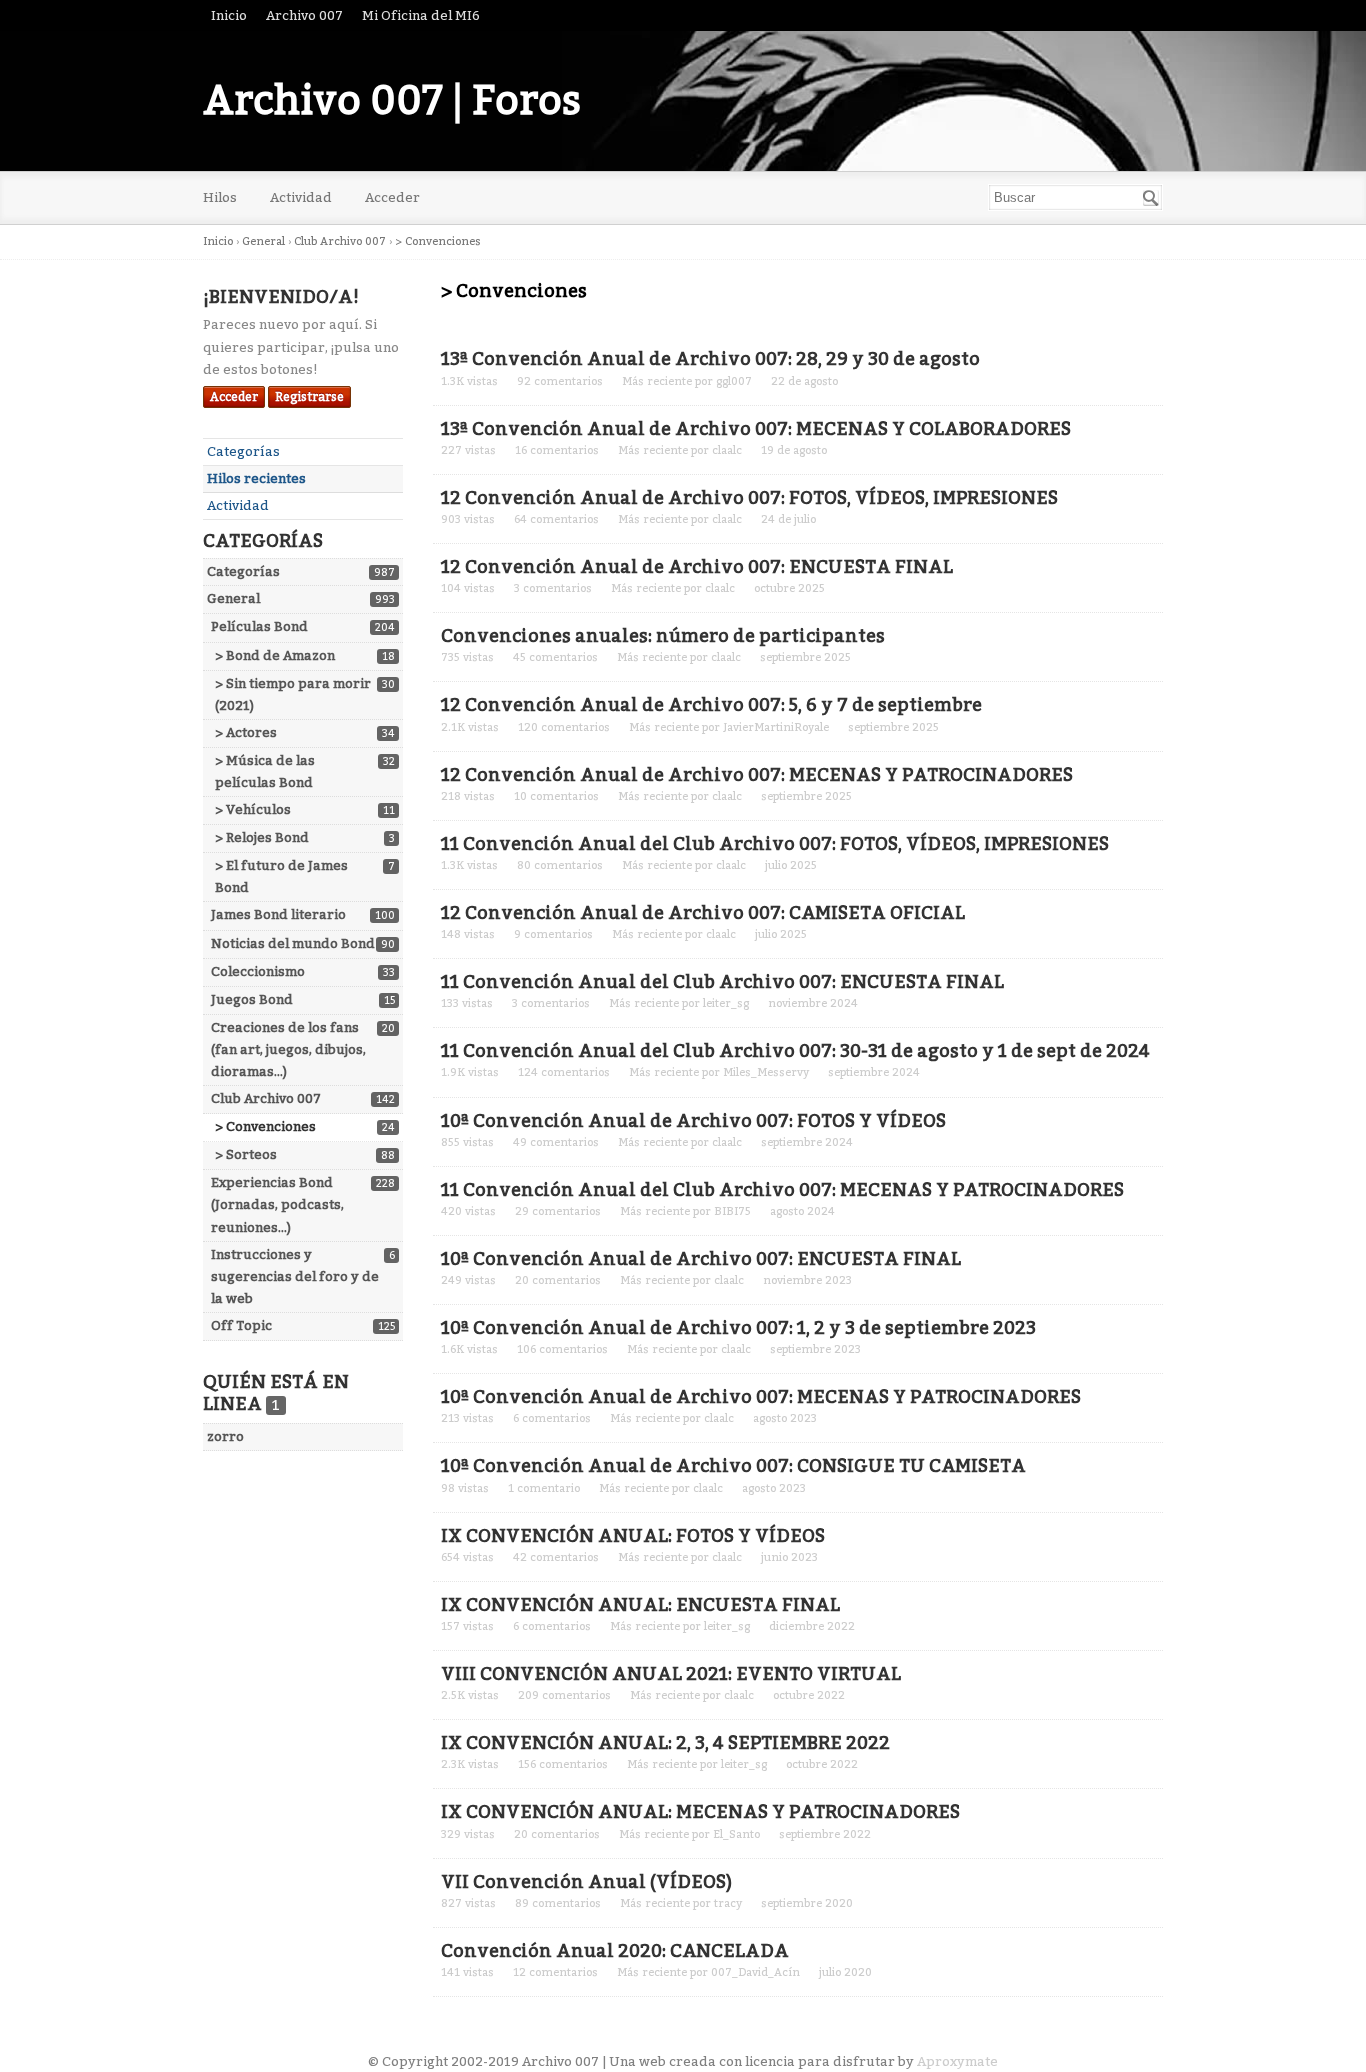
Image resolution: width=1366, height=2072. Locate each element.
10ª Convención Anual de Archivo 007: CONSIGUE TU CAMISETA (733, 1466)
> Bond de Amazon (275, 655)
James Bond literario (278, 914)
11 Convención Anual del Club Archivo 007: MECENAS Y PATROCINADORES (782, 1190)
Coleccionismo (258, 971)
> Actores (246, 732)
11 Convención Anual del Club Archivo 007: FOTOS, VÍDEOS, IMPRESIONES (775, 844)
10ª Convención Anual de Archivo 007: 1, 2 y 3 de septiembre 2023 (738, 1328)
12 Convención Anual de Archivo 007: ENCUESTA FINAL (697, 567)
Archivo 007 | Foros (392, 101)
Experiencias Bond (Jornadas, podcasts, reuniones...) (277, 1204)
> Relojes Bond (262, 837)
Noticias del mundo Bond (293, 943)
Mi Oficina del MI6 (421, 15)
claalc (727, 450)
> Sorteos (246, 1154)
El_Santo (736, 1834)
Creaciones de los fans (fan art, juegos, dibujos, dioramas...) (288, 1049)
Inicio (229, 15)
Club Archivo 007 (266, 1098)
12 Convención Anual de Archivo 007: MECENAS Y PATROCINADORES (757, 775)
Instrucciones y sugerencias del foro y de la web (295, 1276)
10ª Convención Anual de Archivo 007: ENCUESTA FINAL (701, 1259)
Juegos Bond (252, 999)
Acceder (392, 197)
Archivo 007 (304, 15)
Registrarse (309, 397)
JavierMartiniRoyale (776, 727)
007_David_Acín (755, 1972)
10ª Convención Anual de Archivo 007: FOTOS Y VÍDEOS (693, 1121)
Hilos (220, 197)
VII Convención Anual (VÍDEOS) (586, 1882)
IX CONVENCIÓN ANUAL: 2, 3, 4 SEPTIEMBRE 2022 (665, 1743)
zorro (225, 1436)
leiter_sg (726, 1003)
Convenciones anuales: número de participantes (663, 636)
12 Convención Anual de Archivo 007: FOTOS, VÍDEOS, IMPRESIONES (749, 498)
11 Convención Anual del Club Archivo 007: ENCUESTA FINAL (722, 982)
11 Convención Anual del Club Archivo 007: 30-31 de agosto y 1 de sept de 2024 (795, 1051)
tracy (728, 1903)
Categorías (243, 451)
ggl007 (734, 381)
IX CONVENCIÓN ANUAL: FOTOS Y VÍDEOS (633, 1536)
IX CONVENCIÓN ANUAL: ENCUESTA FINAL (640, 1605)
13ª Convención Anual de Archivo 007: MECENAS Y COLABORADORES (756, 429)
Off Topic (241, 1325)
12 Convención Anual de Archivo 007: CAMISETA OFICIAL (703, 913)
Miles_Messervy (766, 1072)
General (233, 598)
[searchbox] (1075, 197)
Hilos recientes (256, 478)
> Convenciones (265, 1126)
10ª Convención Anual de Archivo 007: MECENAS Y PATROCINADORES (761, 1397)
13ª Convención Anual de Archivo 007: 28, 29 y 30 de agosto (710, 359)
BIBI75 (732, 1211)
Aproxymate (957, 2061)
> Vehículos (253, 809)
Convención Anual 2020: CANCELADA (615, 1951)
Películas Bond (259, 626)
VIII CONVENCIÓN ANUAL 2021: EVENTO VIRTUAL (671, 1674)
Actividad (301, 197)
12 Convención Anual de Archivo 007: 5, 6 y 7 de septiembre (711, 705)
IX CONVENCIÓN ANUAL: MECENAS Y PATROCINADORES (700, 1812)
